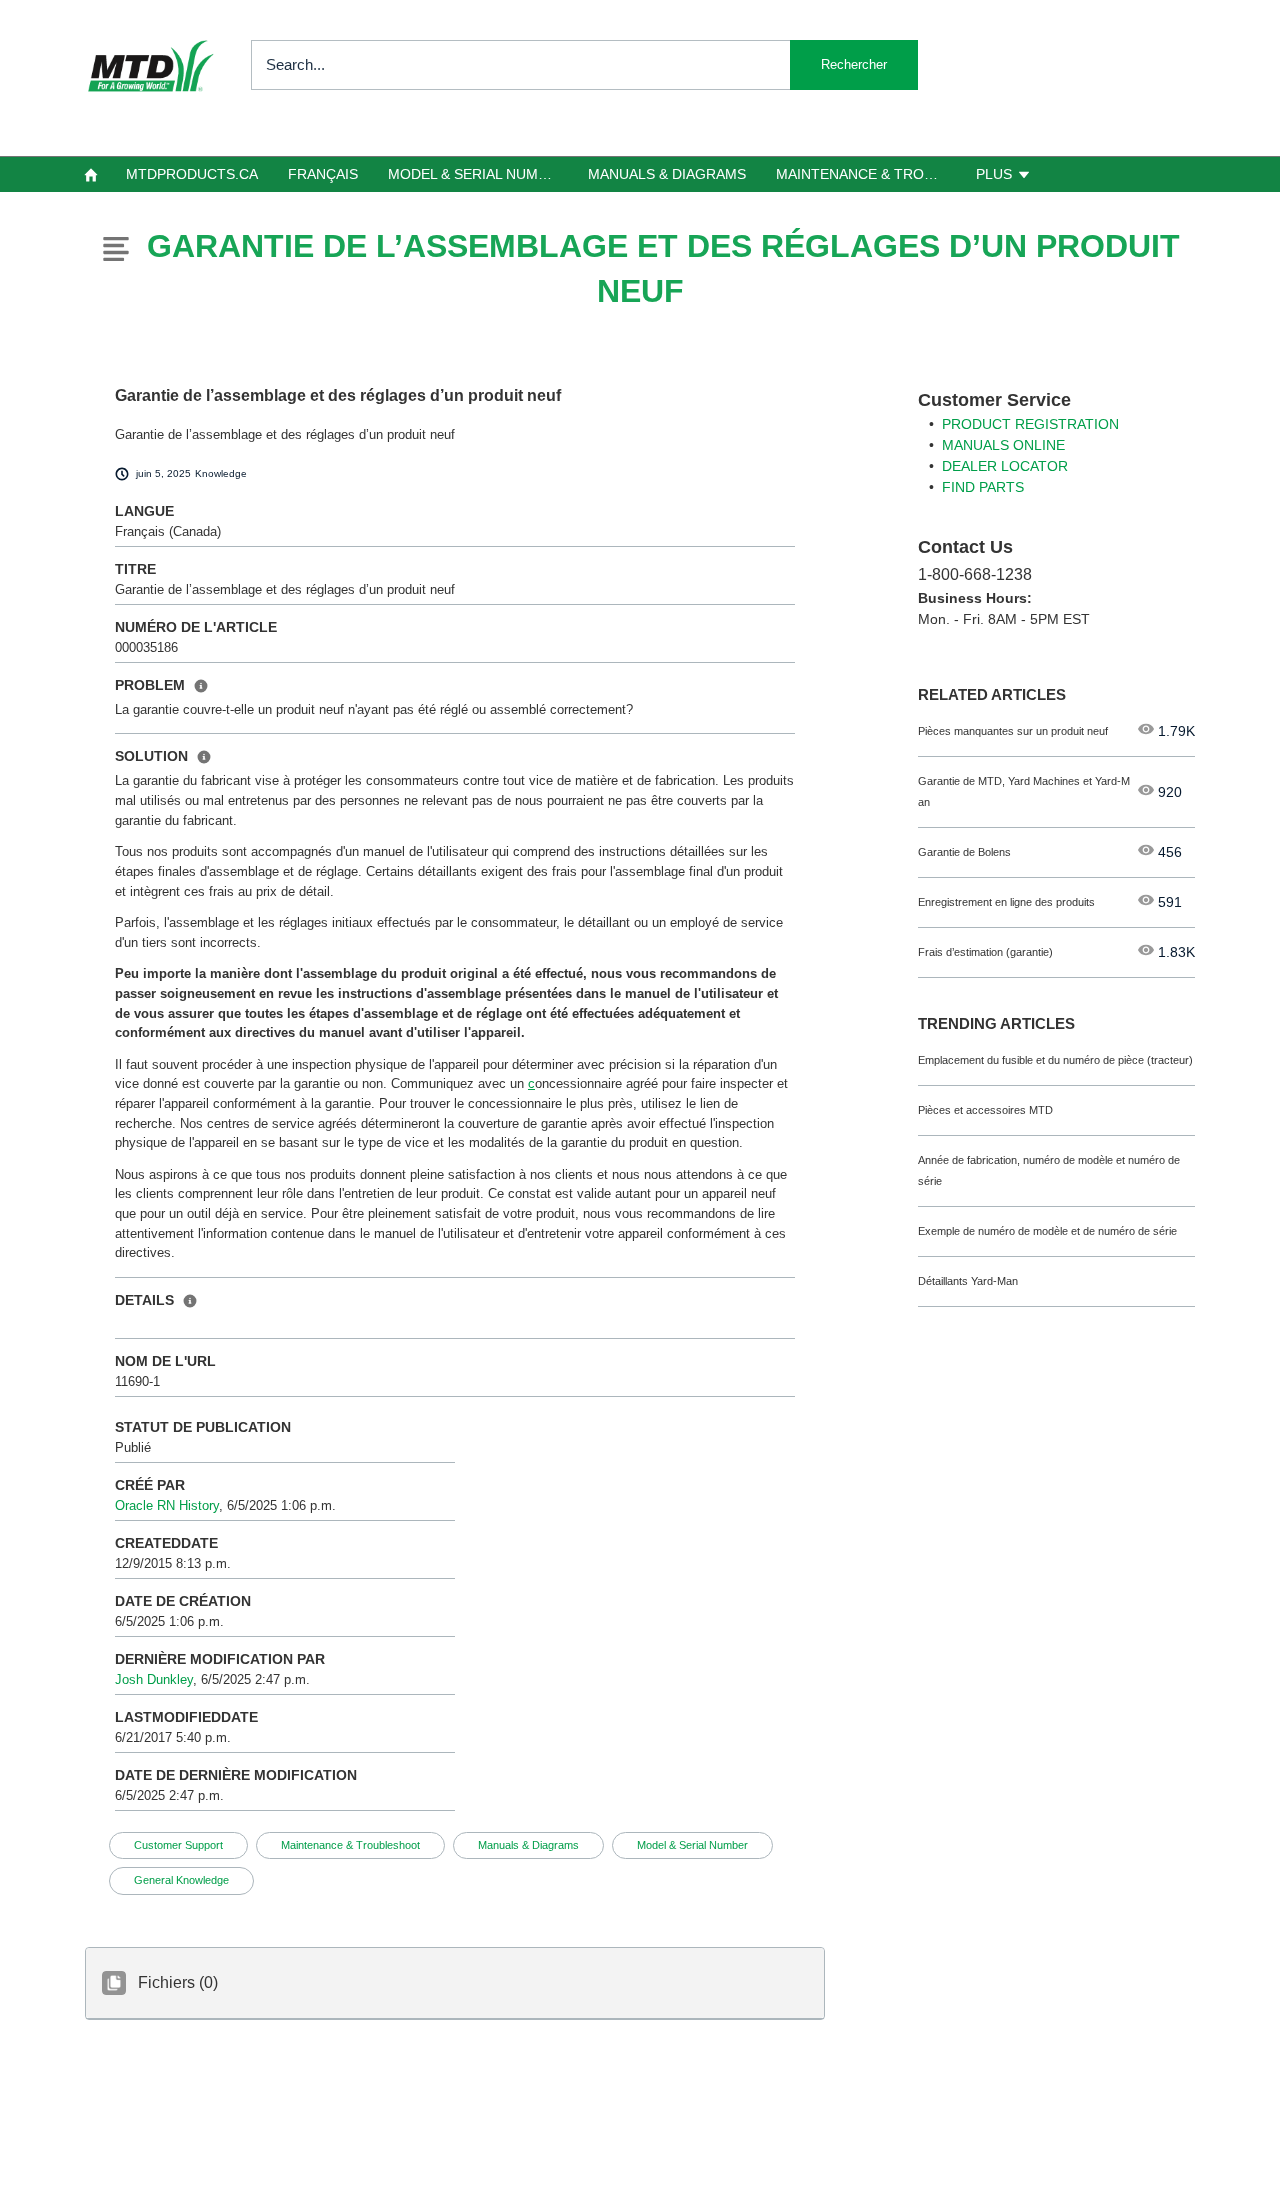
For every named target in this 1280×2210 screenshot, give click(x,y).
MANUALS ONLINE (1003, 445)
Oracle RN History (167, 1505)
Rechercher (854, 64)
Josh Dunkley (154, 1679)
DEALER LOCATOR (1005, 466)
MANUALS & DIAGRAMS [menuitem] (667, 174)
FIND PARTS (983, 487)
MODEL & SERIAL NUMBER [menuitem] (477, 174)
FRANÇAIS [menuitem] (323, 174)
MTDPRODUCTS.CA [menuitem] (192, 174)
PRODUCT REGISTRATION (1030, 424)
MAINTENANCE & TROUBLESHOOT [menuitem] (868, 174)
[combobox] (584, 65)
